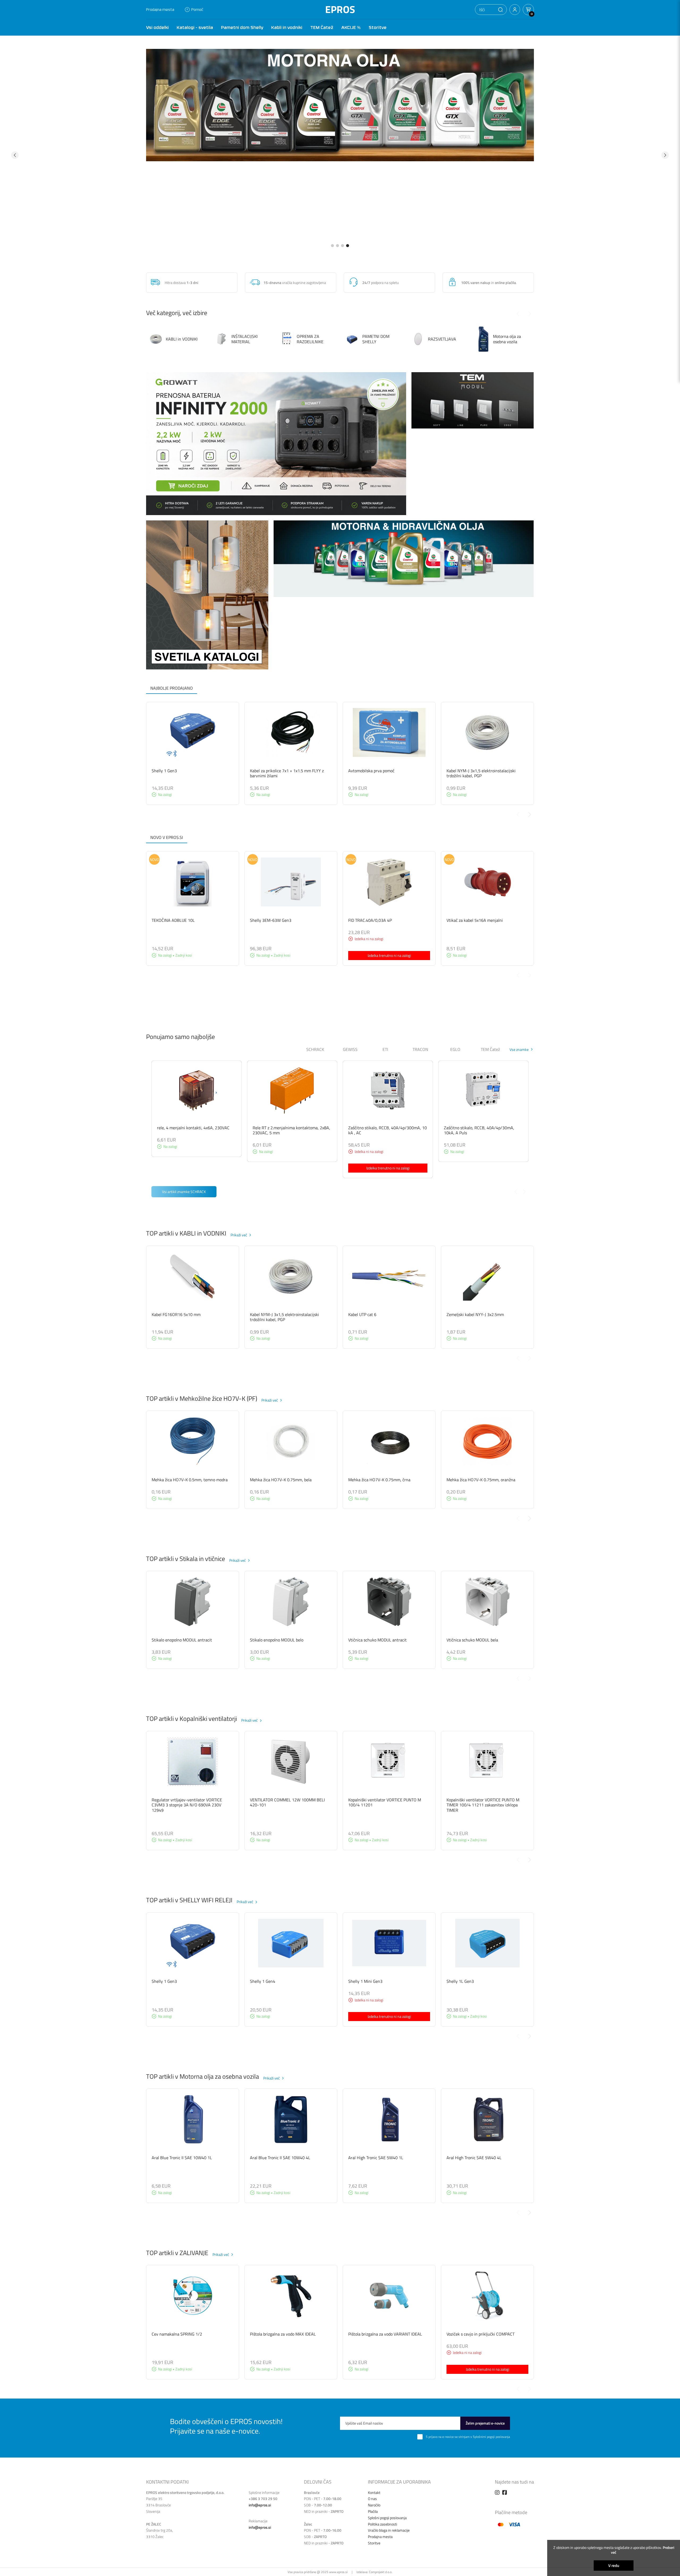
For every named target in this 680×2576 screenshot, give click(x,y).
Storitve (378, 27)
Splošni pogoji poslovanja (387, 2518)
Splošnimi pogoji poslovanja (491, 2437)
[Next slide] (530, 814)
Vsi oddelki (157, 27)
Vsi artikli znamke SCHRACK (184, 1192)
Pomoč (197, 9)
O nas (372, 2499)
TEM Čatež (322, 27)
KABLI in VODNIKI (182, 339)
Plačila (373, 2511)
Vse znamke (519, 1049)
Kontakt (374, 2492)
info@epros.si (260, 2505)
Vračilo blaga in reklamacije (389, 2530)
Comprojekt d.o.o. (381, 2572)
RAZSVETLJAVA (442, 339)
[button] (500, 10)
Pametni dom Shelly (242, 27)
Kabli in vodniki (287, 27)
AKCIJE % (351, 27)
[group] (340, 155)
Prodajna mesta (160, 9)
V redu (614, 2566)
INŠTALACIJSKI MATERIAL (245, 339)
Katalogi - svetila (195, 27)
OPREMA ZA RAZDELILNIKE (310, 339)
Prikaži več (239, 1235)
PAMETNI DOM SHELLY (376, 339)
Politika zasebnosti (382, 2524)
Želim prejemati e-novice (485, 2423)
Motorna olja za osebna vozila (507, 339)
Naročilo (374, 2505)
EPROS (340, 9)
